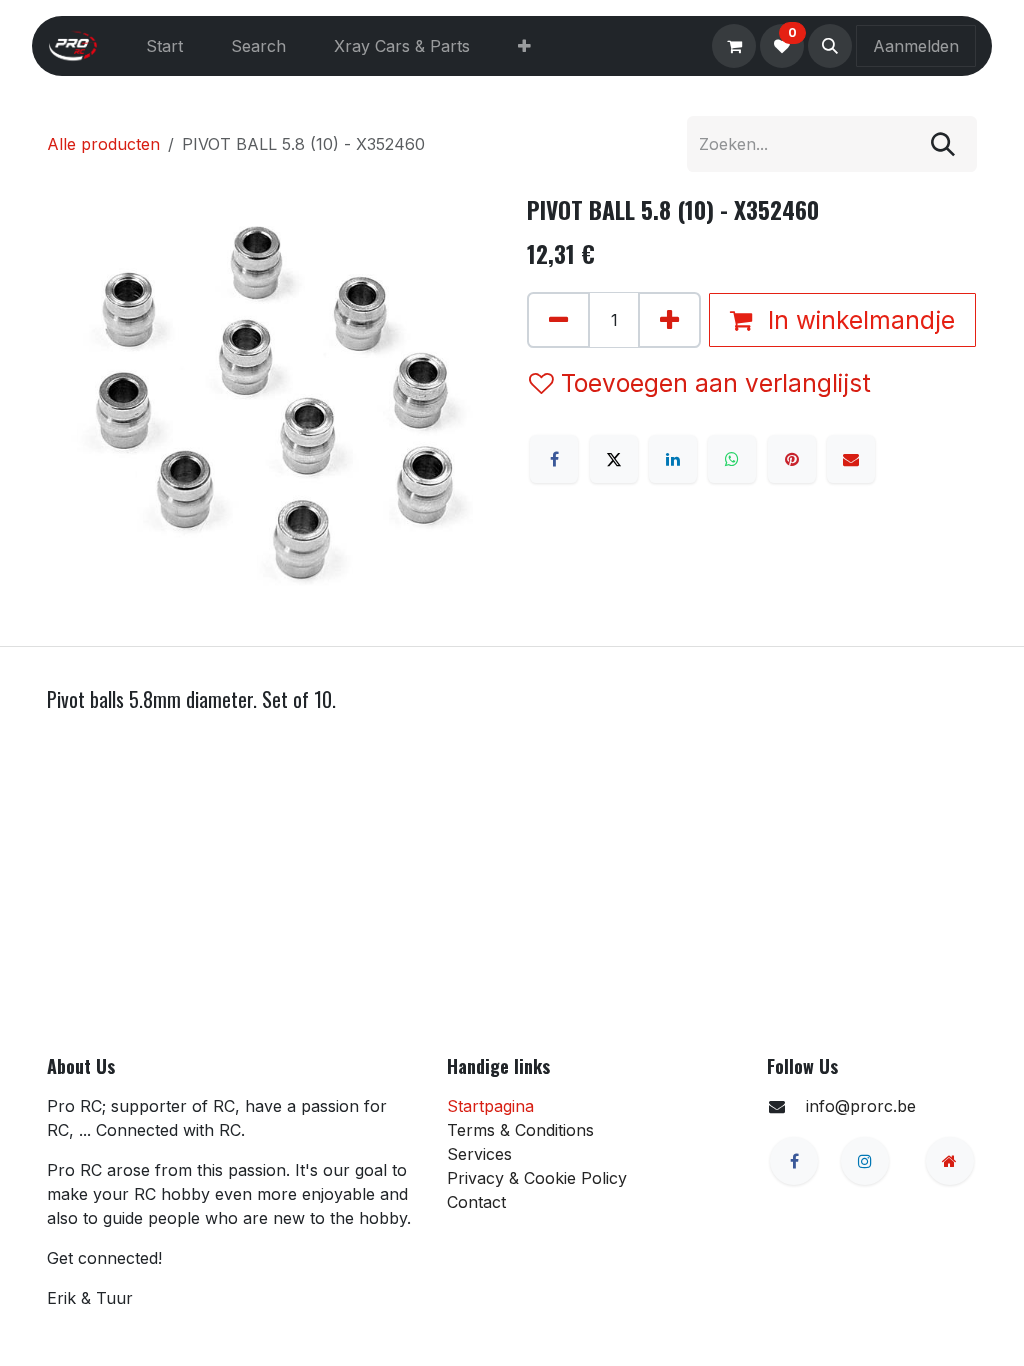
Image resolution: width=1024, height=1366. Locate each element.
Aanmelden (916, 46)
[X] (614, 459)
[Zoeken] (943, 144)
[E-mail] (851, 459)
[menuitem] (164, 46)
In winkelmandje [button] (858, 320)
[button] (830, 46)
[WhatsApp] (732, 459)
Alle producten (103, 144)
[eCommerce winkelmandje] (734, 46)
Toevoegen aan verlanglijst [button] (716, 383)
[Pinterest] (792, 459)
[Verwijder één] (558, 320)
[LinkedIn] (673, 459)
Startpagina (490, 1106)
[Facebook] (554, 459)
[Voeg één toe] (669, 320)
